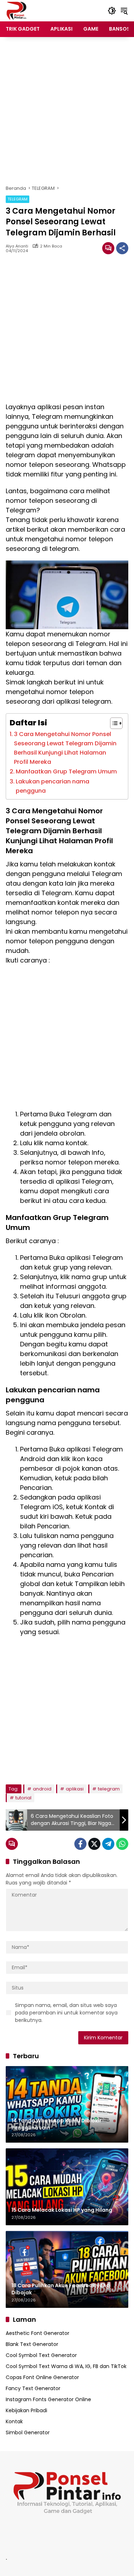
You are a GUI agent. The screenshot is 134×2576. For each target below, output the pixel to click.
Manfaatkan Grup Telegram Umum (66, 771)
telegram (109, 1789)
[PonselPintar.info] (16, 10)
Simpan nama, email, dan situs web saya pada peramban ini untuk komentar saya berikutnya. (66, 2013)
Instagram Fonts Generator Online (48, 2399)
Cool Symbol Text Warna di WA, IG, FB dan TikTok (66, 2366)
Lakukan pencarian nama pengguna (53, 786)
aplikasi (75, 1789)
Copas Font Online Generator (42, 2377)
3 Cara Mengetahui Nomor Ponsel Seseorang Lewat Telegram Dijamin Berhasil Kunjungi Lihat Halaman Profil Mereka (65, 748)
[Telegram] (108, 1844)
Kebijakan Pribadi (26, 2410)
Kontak (14, 2421)
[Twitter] (94, 1844)
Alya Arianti (17, 246)
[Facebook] (80, 1844)
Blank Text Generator (32, 2344)
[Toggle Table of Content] (113, 723)
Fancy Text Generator (33, 2388)
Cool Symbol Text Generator (41, 2355)
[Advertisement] (67, 111)
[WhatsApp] (122, 1844)
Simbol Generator (28, 2432)
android (42, 1789)
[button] (112, 11)
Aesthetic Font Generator (38, 2333)
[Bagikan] (122, 248)
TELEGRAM (18, 199)
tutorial (23, 1798)
